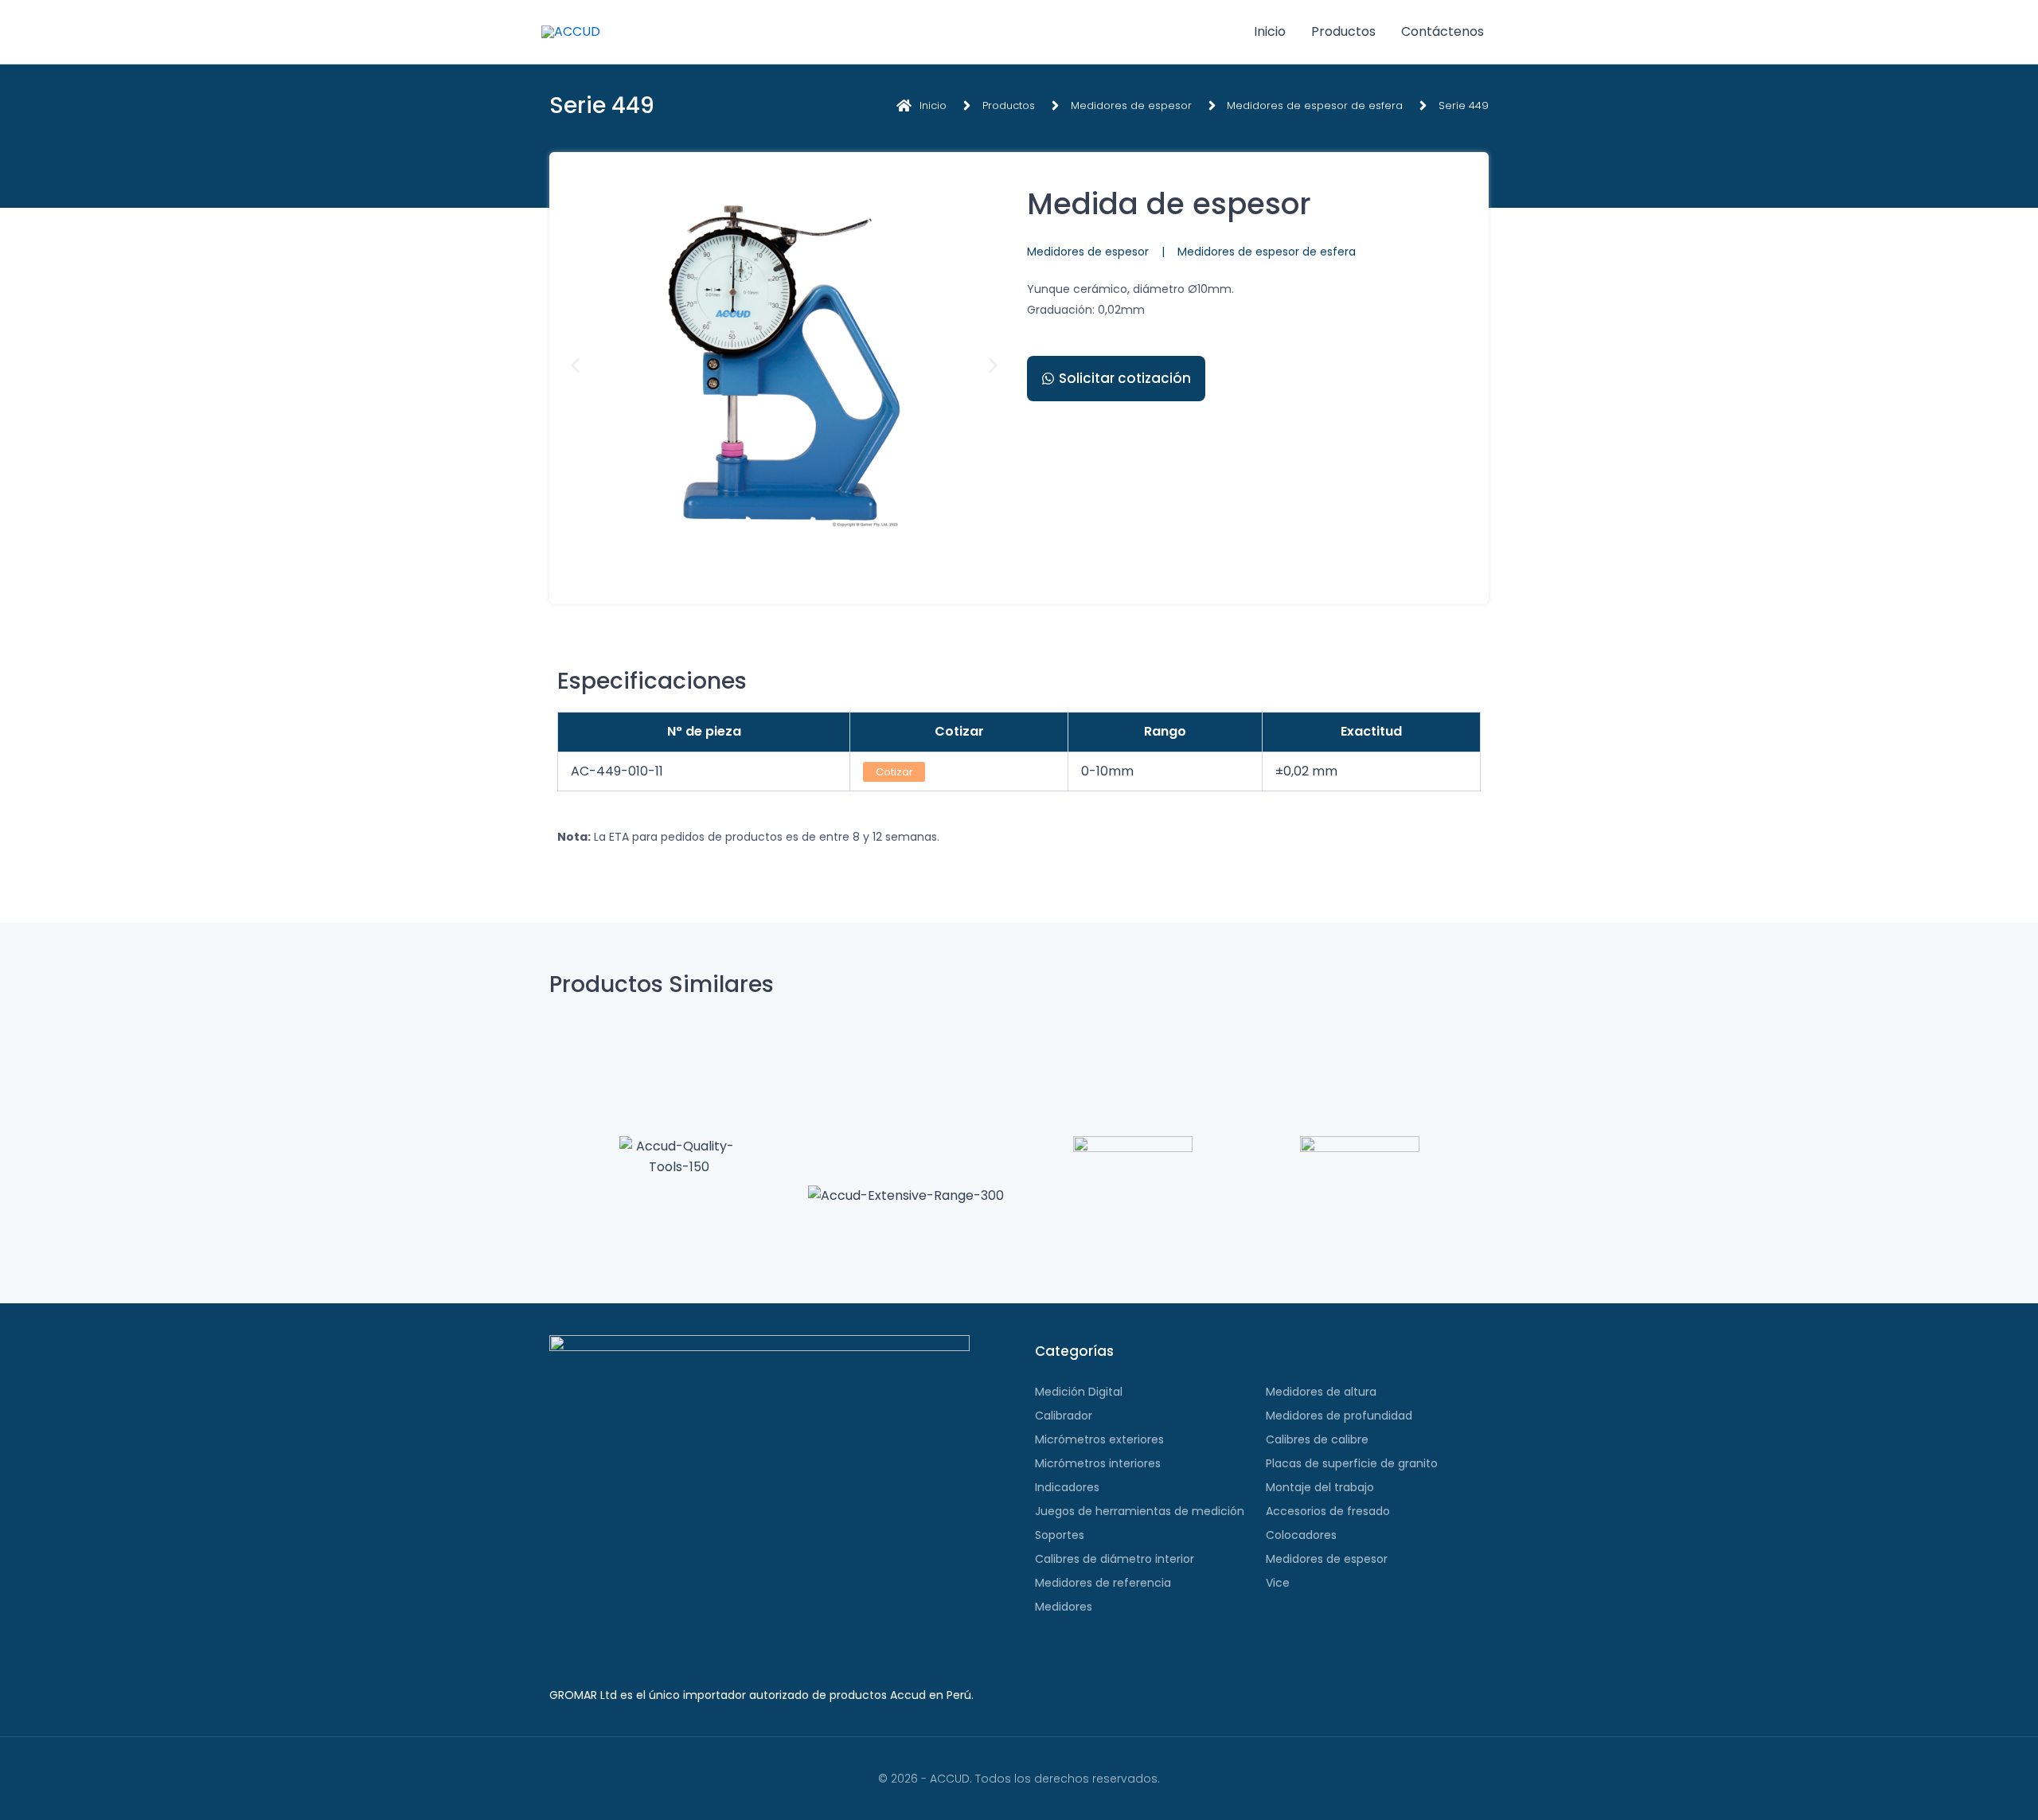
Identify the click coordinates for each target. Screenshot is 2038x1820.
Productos (1343, 31)
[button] (575, 366)
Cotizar (894, 772)
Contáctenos (1443, 31)
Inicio (1270, 31)
